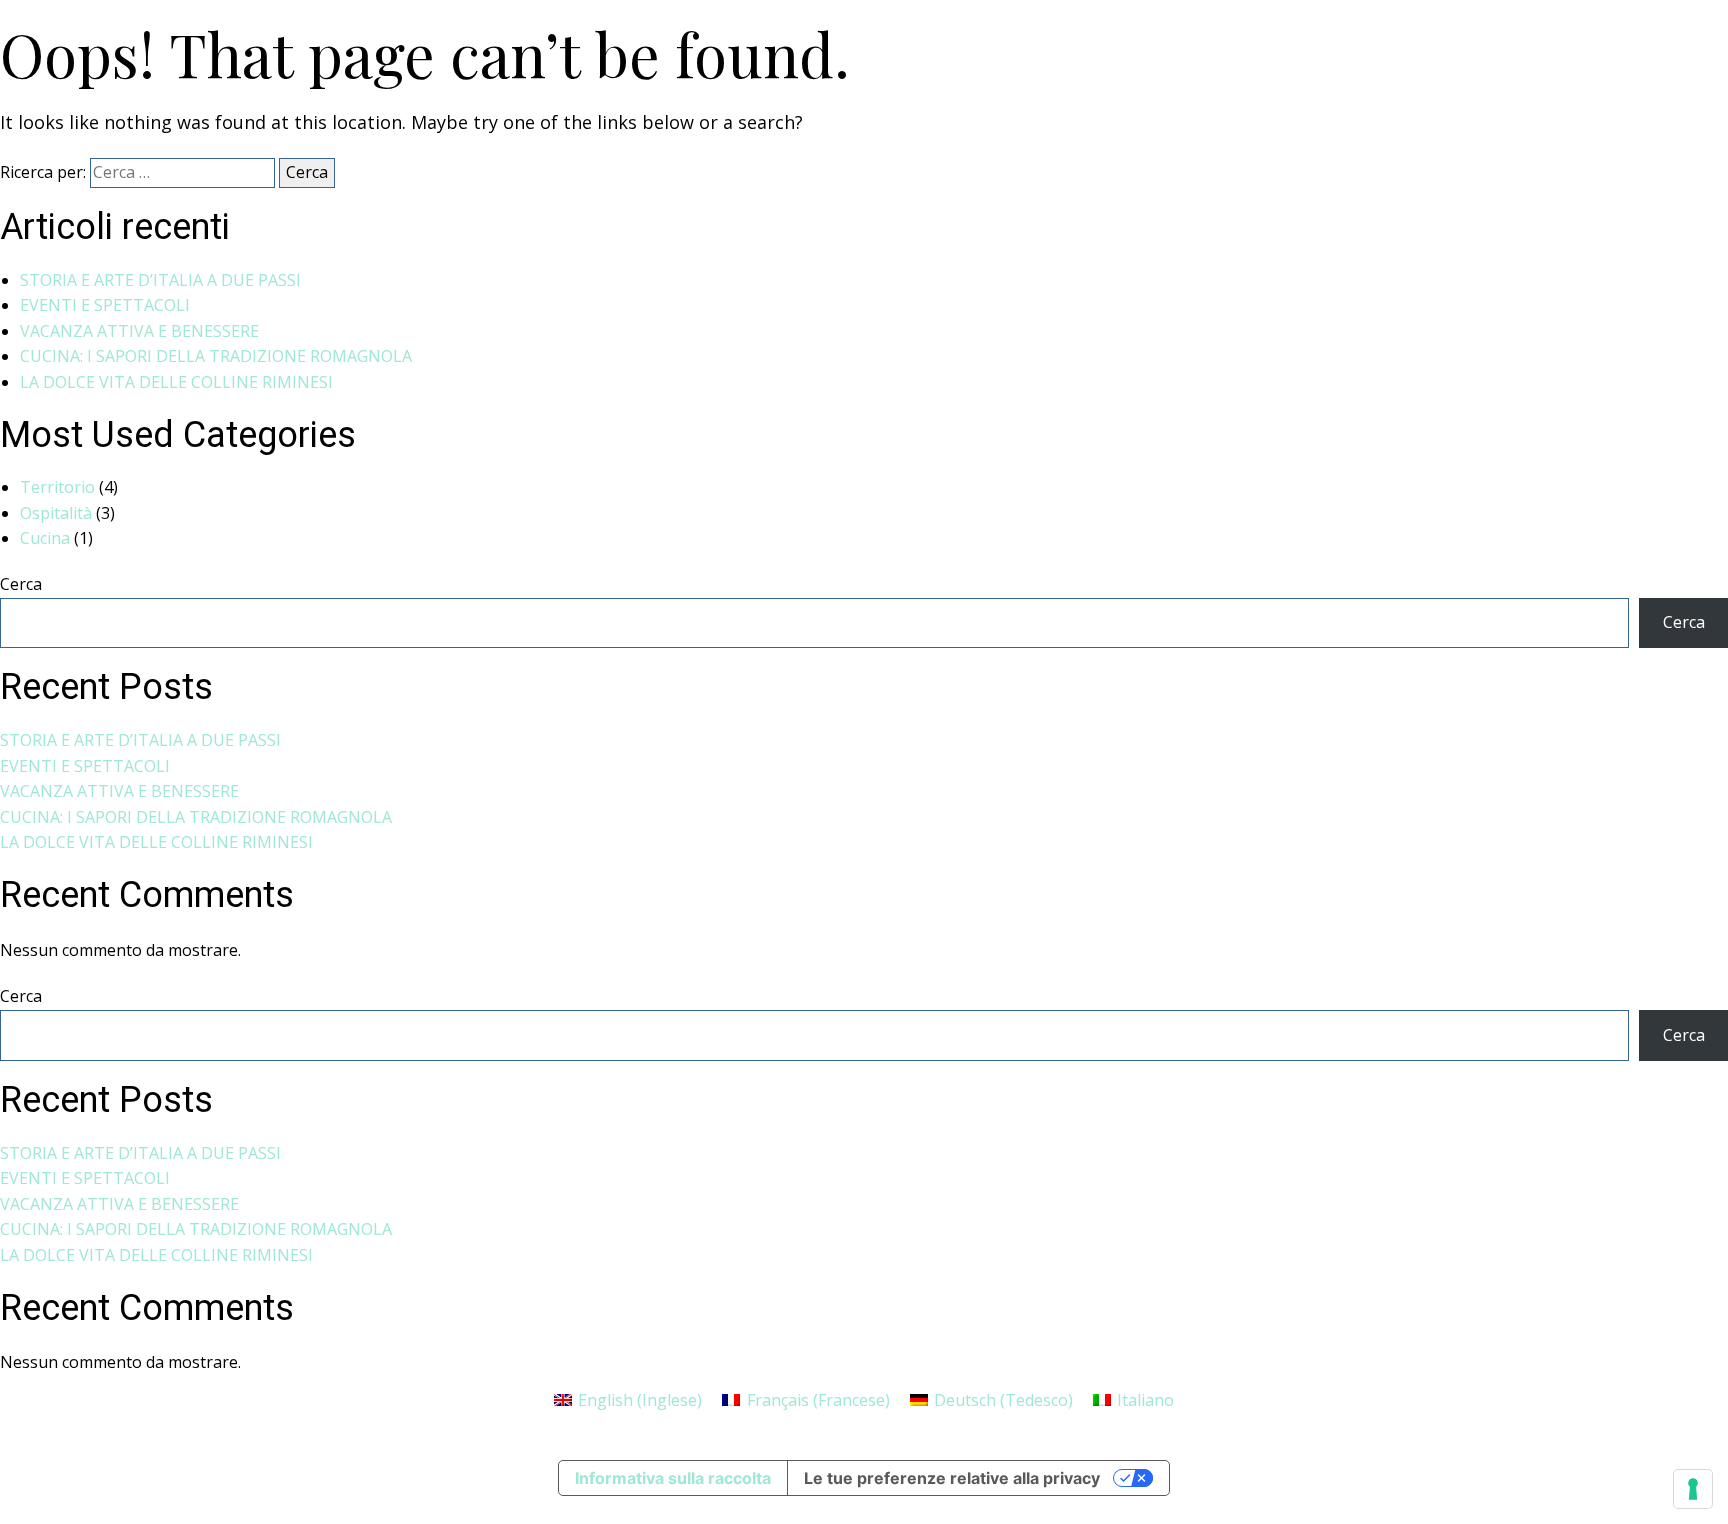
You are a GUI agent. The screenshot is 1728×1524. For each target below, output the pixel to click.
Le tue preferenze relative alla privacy (952, 1478)
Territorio (57, 487)
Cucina (45, 538)
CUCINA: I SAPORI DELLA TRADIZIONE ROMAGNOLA (216, 356)
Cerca (21, 584)
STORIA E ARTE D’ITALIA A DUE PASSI (160, 280)
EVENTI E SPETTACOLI (105, 305)
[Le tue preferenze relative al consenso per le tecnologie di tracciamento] (1693, 1489)
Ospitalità (56, 513)
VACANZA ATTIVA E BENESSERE (139, 331)
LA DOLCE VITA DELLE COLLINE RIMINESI (176, 382)
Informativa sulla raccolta (673, 1478)
